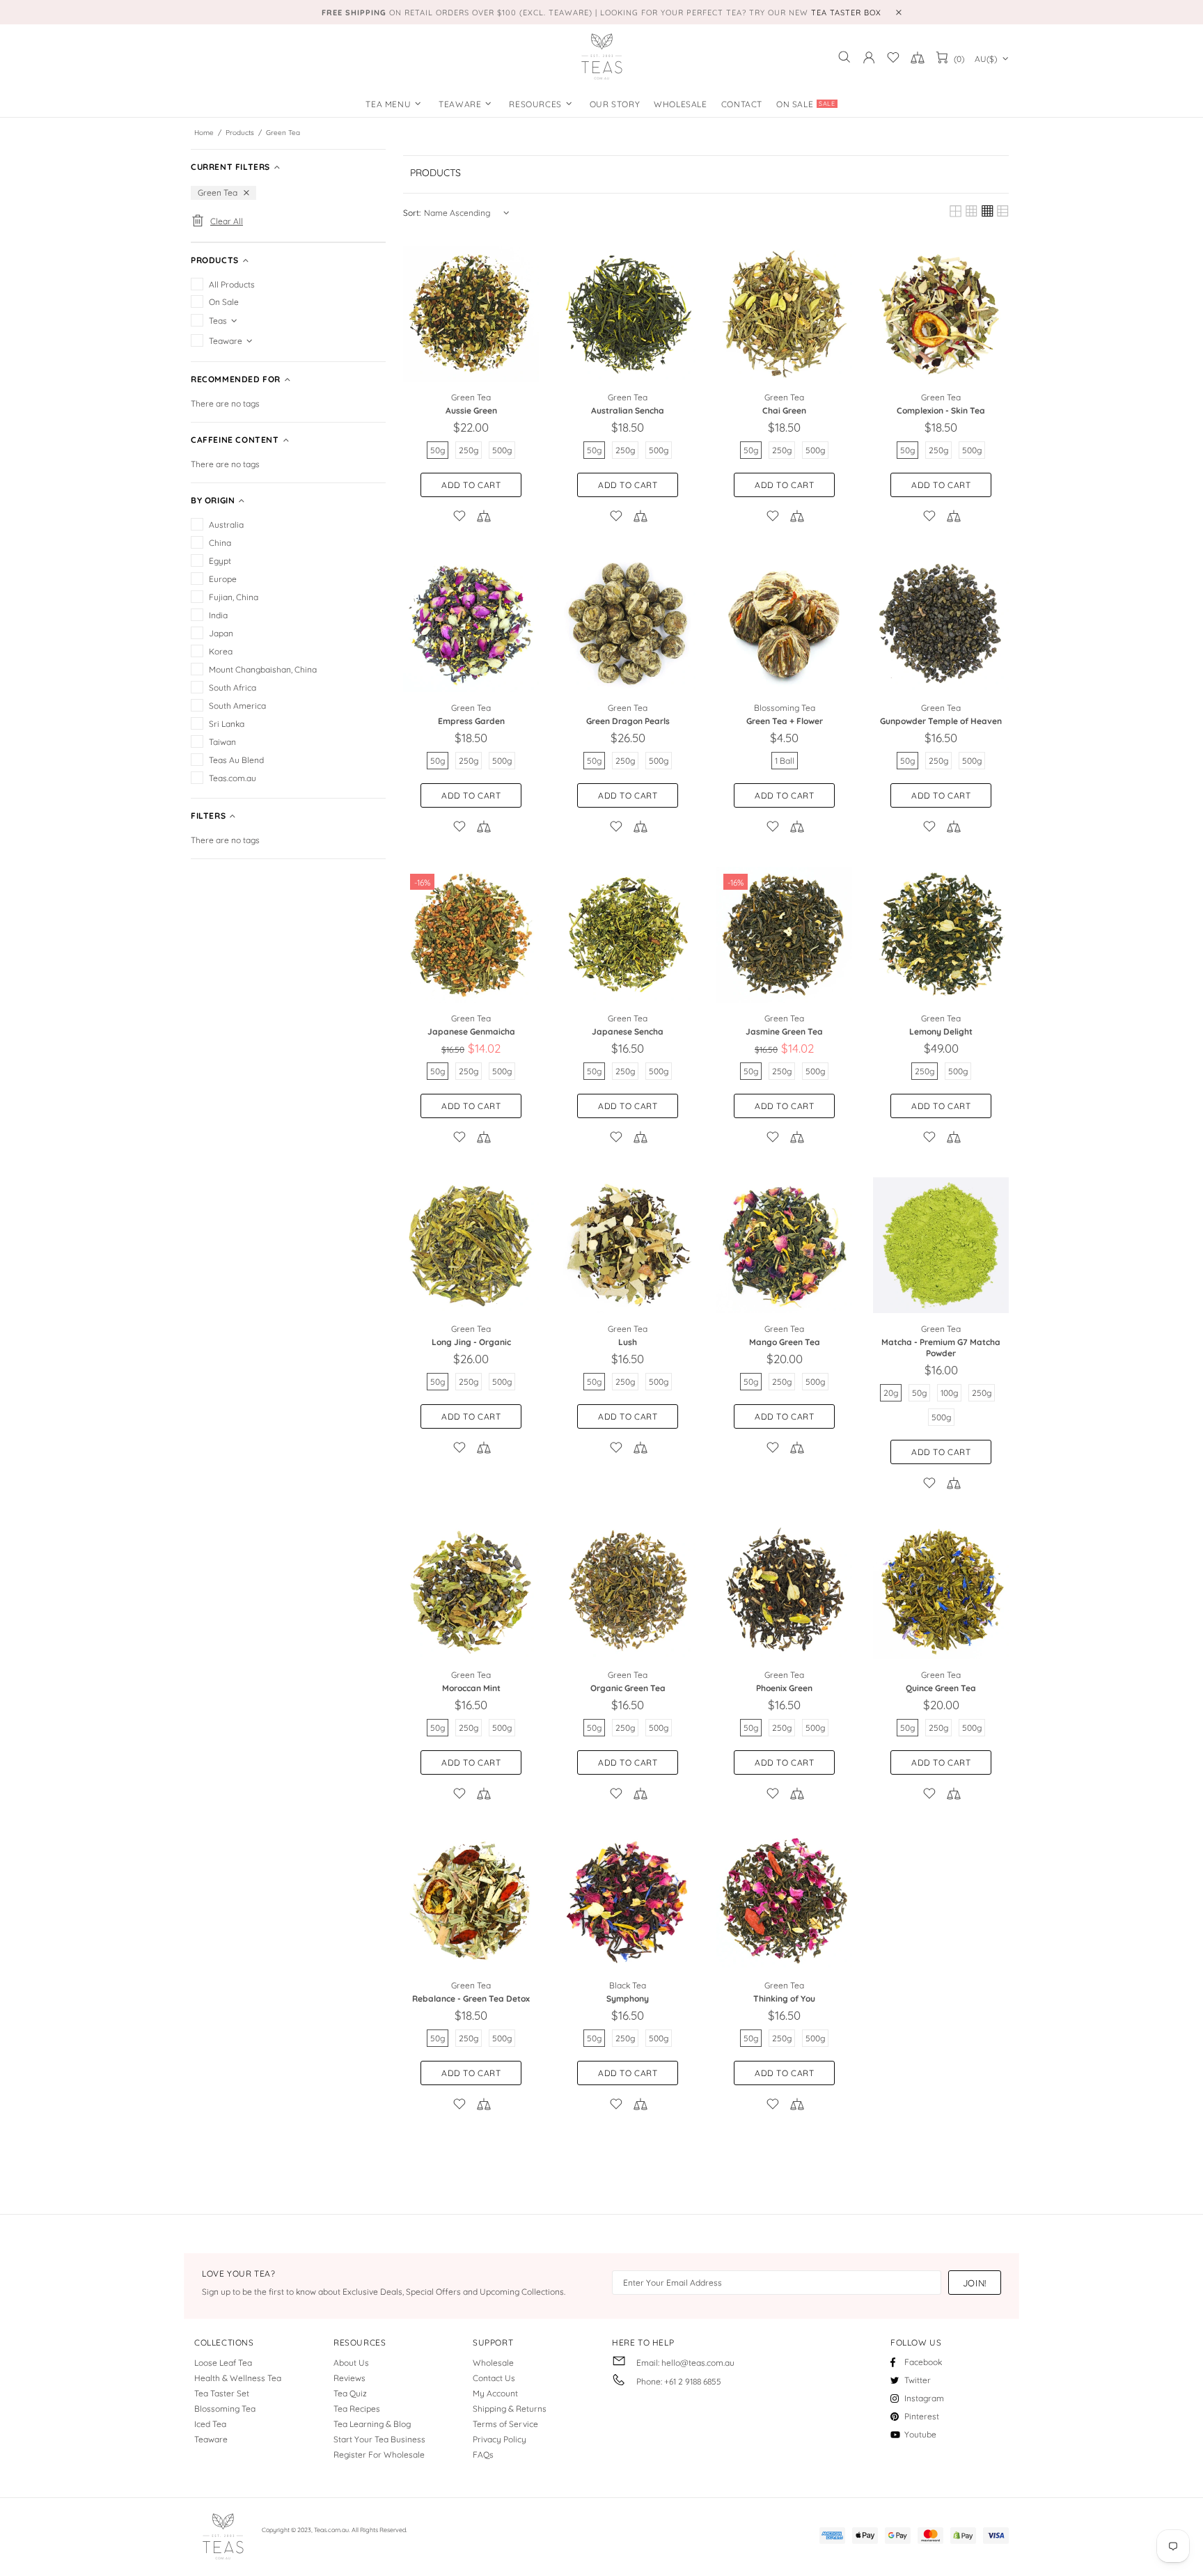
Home (204, 133)
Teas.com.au (601, 57)
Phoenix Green (784, 1688)
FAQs (483, 2455)
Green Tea (471, 397)
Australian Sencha (628, 410)
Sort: (412, 213)
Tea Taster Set (222, 2393)
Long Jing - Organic (471, 1342)
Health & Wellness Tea (238, 2378)
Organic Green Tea (628, 1688)
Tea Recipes (357, 2409)
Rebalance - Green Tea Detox (471, 1998)
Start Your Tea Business (379, 2439)
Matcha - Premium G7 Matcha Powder (941, 1348)
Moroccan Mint (471, 1688)
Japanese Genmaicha (471, 1031)
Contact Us (494, 2378)
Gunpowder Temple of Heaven (941, 721)
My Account (495, 2393)
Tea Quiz (350, 2393)
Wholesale (493, 2363)
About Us (351, 2363)
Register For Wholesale (379, 2455)
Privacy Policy (500, 2439)
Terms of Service (505, 2424)
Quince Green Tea (941, 1688)
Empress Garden (471, 721)
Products (240, 133)
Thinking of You (784, 1998)
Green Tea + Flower (785, 721)
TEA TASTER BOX (846, 13)
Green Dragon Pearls (628, 721)
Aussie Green (471, 410)
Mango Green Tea (785, 1342)
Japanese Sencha (628, 1031)
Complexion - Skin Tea (941, 410)
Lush (628, 1342)
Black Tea (628, 1985)
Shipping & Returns (510, 2409)
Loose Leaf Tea (223, 2363)
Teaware (211, 2439)
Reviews (349, 2378)
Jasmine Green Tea (784, 1031)
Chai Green (784, 410)
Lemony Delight (941, 1031)
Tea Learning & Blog (372, 2424)
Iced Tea (210, 2424)
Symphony (628, 1998)
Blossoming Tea (785, 708)
